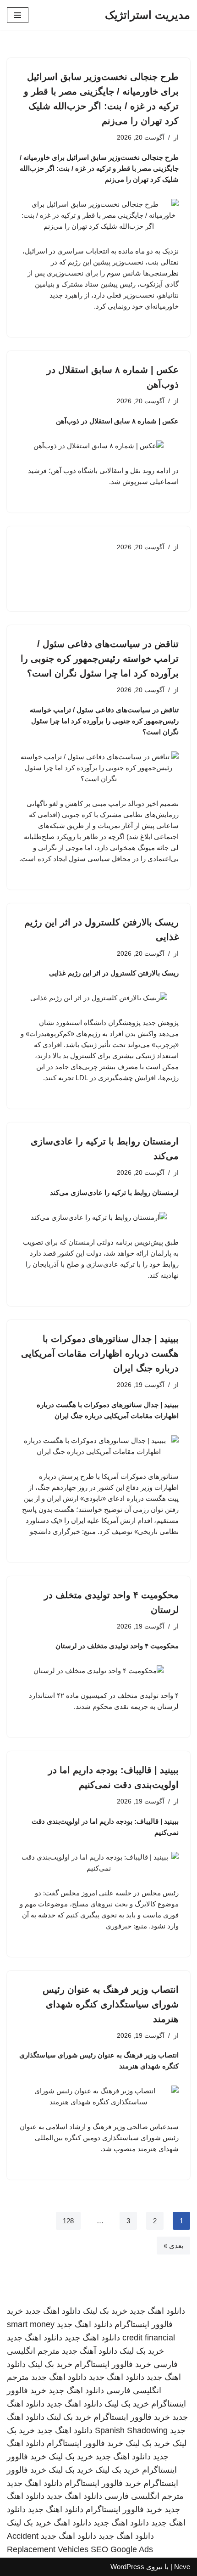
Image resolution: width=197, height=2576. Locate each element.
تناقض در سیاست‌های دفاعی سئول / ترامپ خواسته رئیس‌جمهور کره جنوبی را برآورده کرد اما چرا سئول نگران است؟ (100, 659)
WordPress (127, 2567)
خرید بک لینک (105, 2311)
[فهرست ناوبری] (18, 15)
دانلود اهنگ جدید (157, 2311)
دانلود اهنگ (72, 2523)
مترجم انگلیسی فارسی (144, 2496)
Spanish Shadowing (131, 2430)
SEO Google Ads (122, 2549)
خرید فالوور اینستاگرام (113, 2364)
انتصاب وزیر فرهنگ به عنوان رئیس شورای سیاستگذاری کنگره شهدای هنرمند (111, 2004)
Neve (182, 2567)
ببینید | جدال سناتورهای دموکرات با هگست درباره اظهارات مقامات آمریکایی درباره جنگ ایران (100, 1353)
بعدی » (173, 2246)
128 (68, 2221)
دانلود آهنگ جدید (90, 2351)
